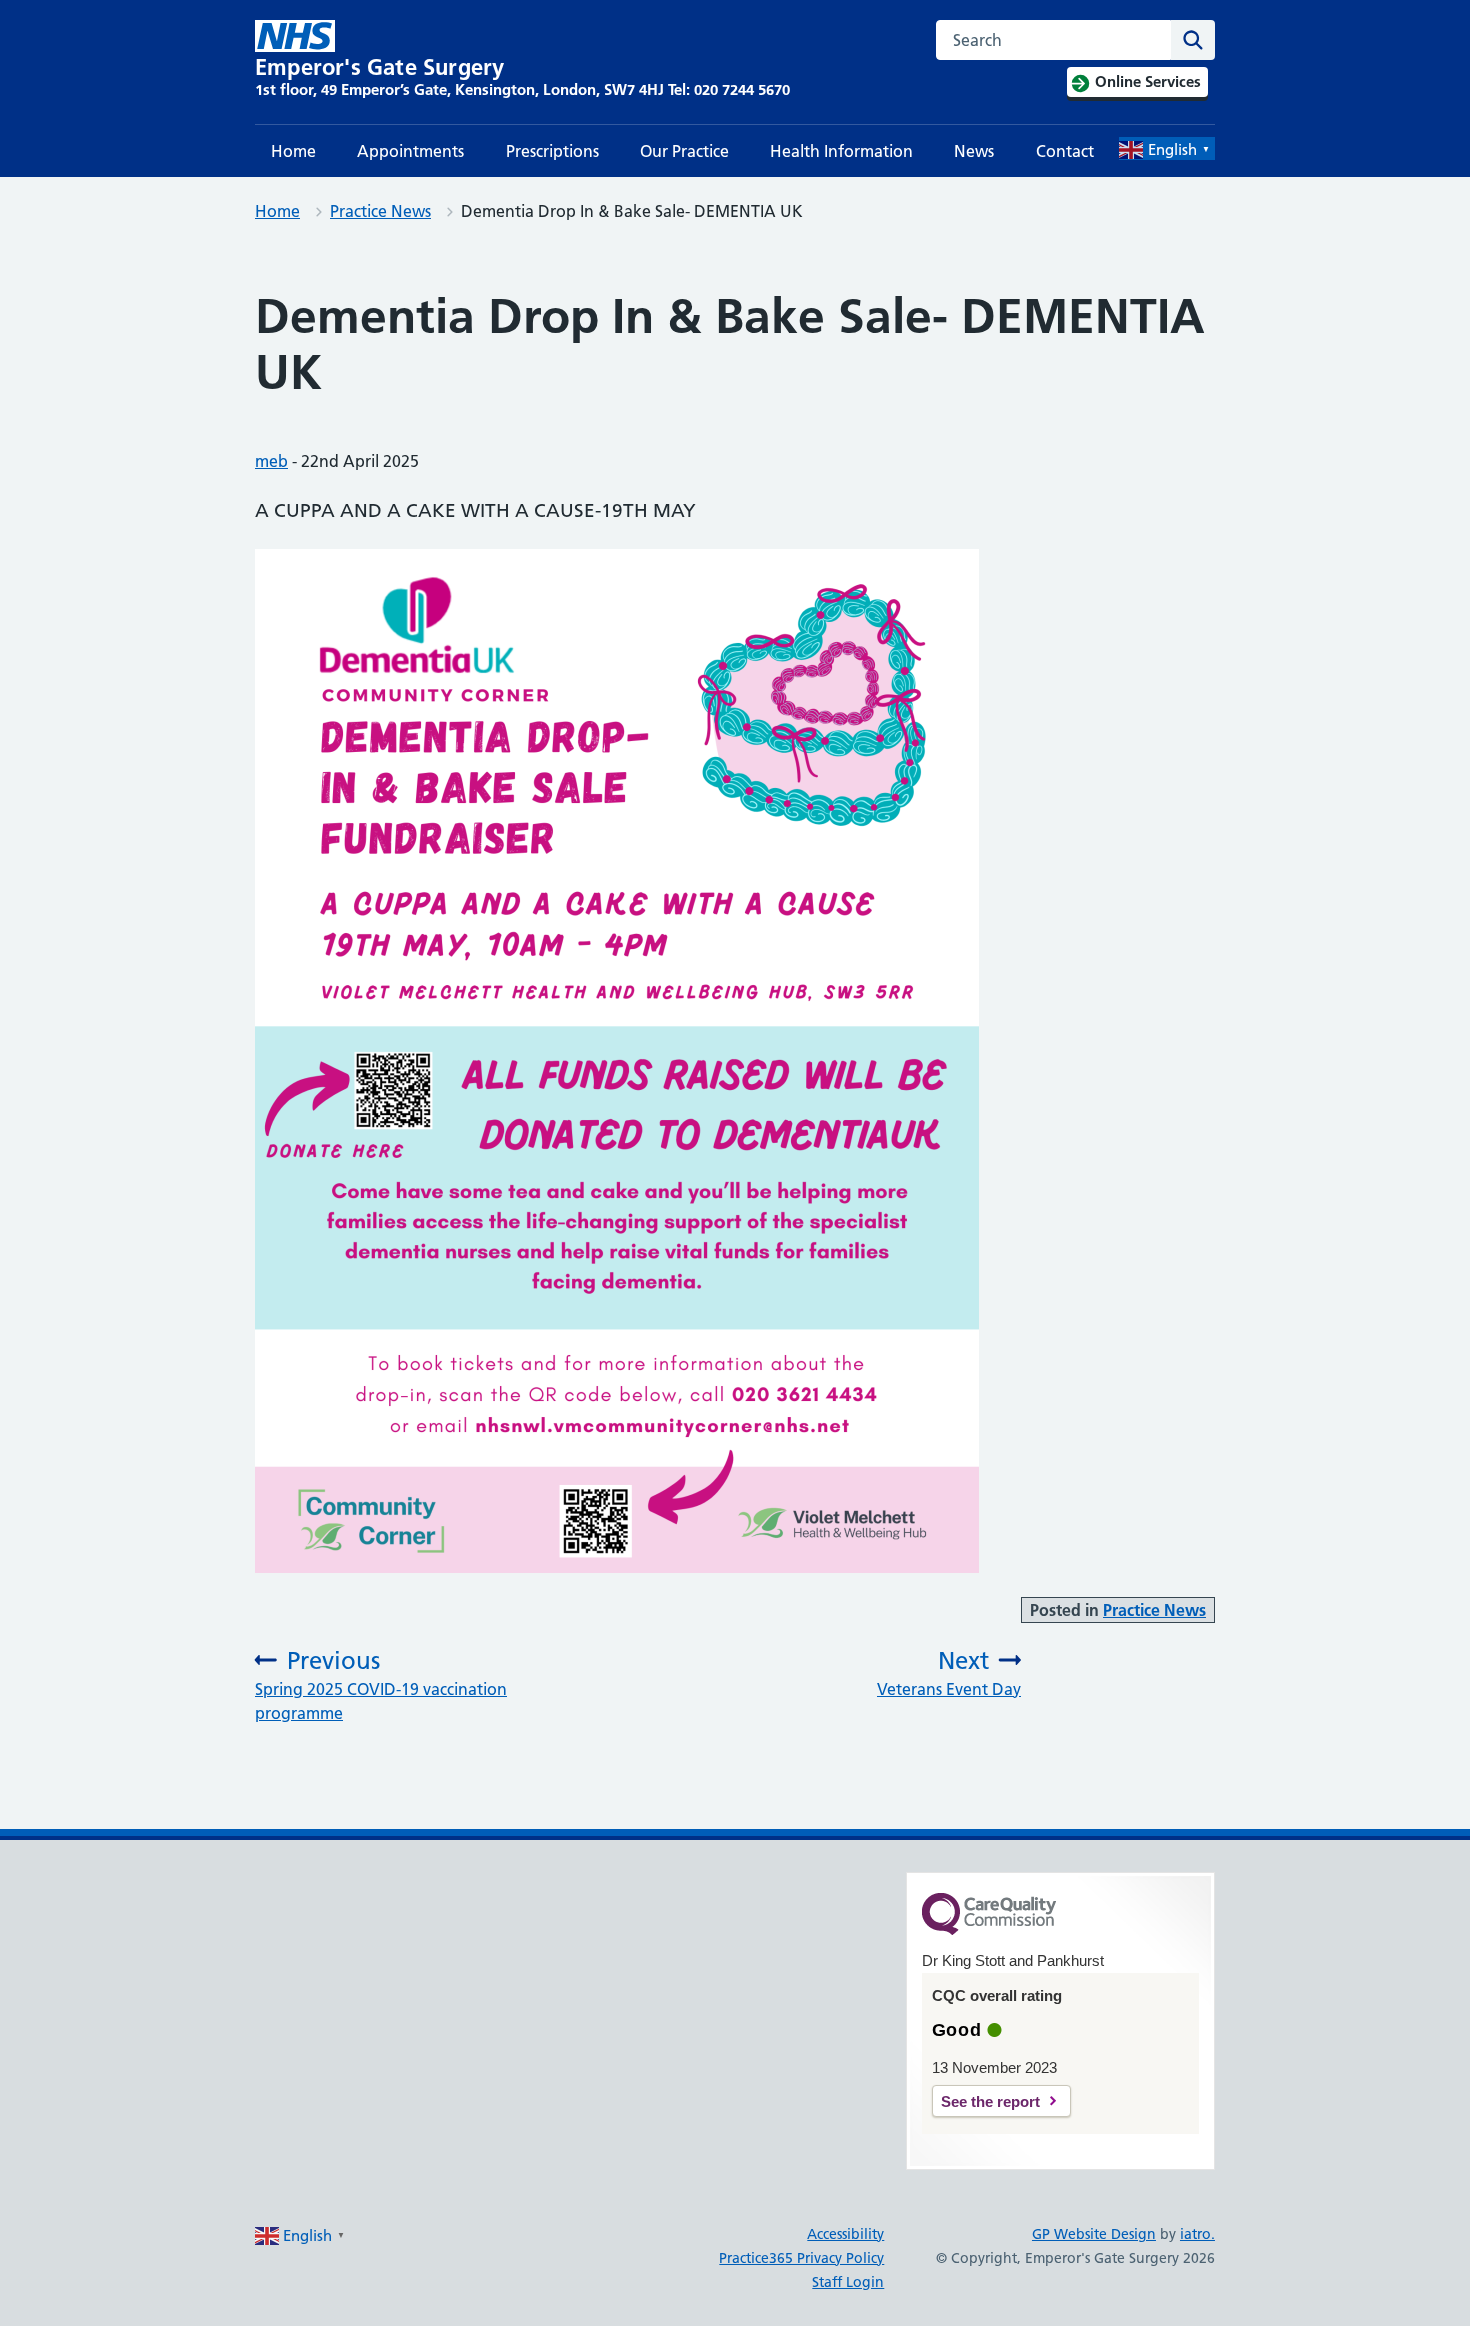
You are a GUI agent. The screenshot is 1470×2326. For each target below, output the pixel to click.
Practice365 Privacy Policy (801, 2258)
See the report (990, 2101)
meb (271, 461)
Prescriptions (552, 151)
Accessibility (845, 2234)
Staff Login (848, 2282)
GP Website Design (1094, 2234)
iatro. (1197, 2234)
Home (293, 151)
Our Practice (684, 151)
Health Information (841, 151)
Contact (1065, 151)
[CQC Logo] (989, 1930)
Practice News (380, 211)
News (974, 151)
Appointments (410, 151)
